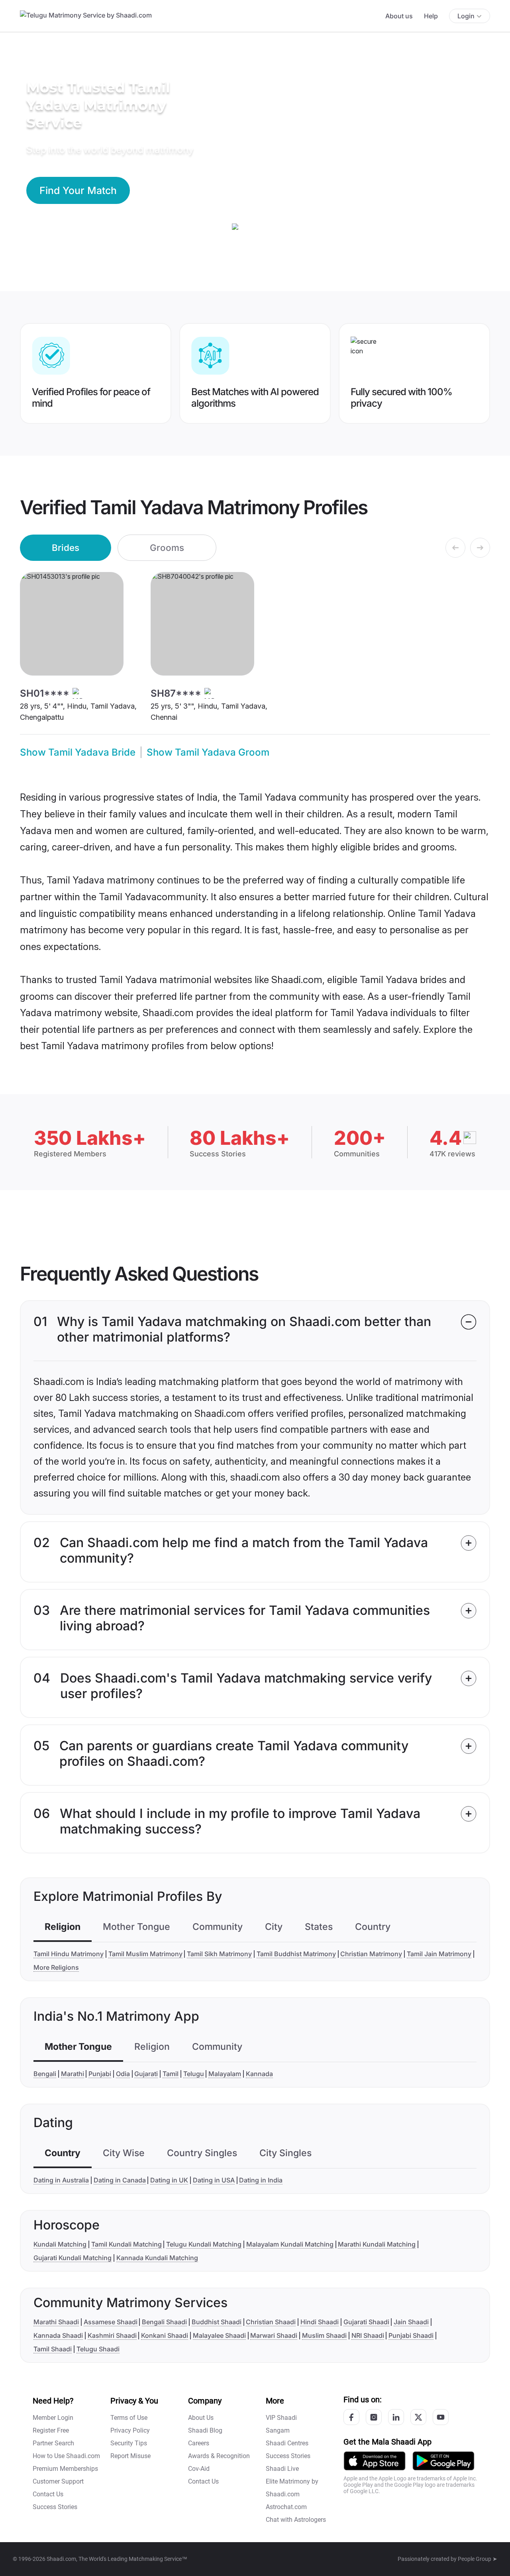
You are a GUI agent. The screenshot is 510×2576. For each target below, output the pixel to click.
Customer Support (58, 2481)
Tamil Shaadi (53, 2349)
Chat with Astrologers (296, 2520)
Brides (66, 548)
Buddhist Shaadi (217, 2322)
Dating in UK (169, 2180)
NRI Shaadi (368, 2335)
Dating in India (261, 2180)
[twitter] (418, 2417)
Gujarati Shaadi (366, 2322)
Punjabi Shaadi (411, 2335)
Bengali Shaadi (164, 2322)
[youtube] (441, 2417)
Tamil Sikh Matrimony (219, 1954)
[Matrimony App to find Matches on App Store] (375, 2460)
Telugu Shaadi (98, 2349)
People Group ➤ (478, 2559)
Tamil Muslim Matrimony (145, 1954)
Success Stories (55, 2507)
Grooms (167, 548)
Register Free (51, 2430)
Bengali (45, 2074)
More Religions (56, 1967)
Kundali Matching (60, 2244)
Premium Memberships (65, 2469)
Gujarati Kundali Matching (73, 2258)
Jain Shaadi (411, 2322)
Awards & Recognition (219, 2456)
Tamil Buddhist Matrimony (296, 1954)
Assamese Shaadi (111, 2322)
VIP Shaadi (281, 2418)
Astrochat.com (286, 2507)
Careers (199, 2443)
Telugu (194, 2074)
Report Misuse (130, 2456)
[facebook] (351, 2417)
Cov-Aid (199, 2469)
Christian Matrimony (371, 1954)
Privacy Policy (130, 2430)
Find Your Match (78, 190)
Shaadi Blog (205, 2430)
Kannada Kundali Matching (157, 2258)
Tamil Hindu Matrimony (69, 1954)
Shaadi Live (282, 2469)
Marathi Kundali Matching (377, 2244)
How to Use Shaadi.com (66, 2456)
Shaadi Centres (287, 2443)
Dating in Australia (61, 2180)
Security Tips (129, 2443)
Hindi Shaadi (320, 2322)
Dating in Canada (120, 2180)
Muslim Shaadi (324, 2335)
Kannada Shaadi (58, 2335)
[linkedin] (396, 2417)
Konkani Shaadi (165, 2335)
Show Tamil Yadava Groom (208, 752)
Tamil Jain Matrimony (439, 1954)
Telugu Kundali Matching (204, 2244)
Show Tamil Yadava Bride (78, 752)
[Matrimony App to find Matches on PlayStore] (443, 2460)
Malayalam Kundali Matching (290, 2244)
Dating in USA (214, 2180)
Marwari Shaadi (274, 2335)
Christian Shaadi (271, 2322)
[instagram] (374, 2417)
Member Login (53, 2418)
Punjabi (100, 2074)
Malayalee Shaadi (219, 2335)
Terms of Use (129, 2418)
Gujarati (146, 2074)
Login (466, 16)
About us (399, 16)
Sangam (278, 2430)
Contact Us (48, 2494)
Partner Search (53, 2443)
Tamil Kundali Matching (127, 2244)
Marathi (73, 2074)
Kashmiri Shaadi (112, 2335)
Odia (123, 2074)
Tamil (171, 2074)
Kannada (259, 2074)
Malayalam (225, 2074)
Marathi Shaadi (56, 2322)
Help (431, 16)
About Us (201, 2418)
